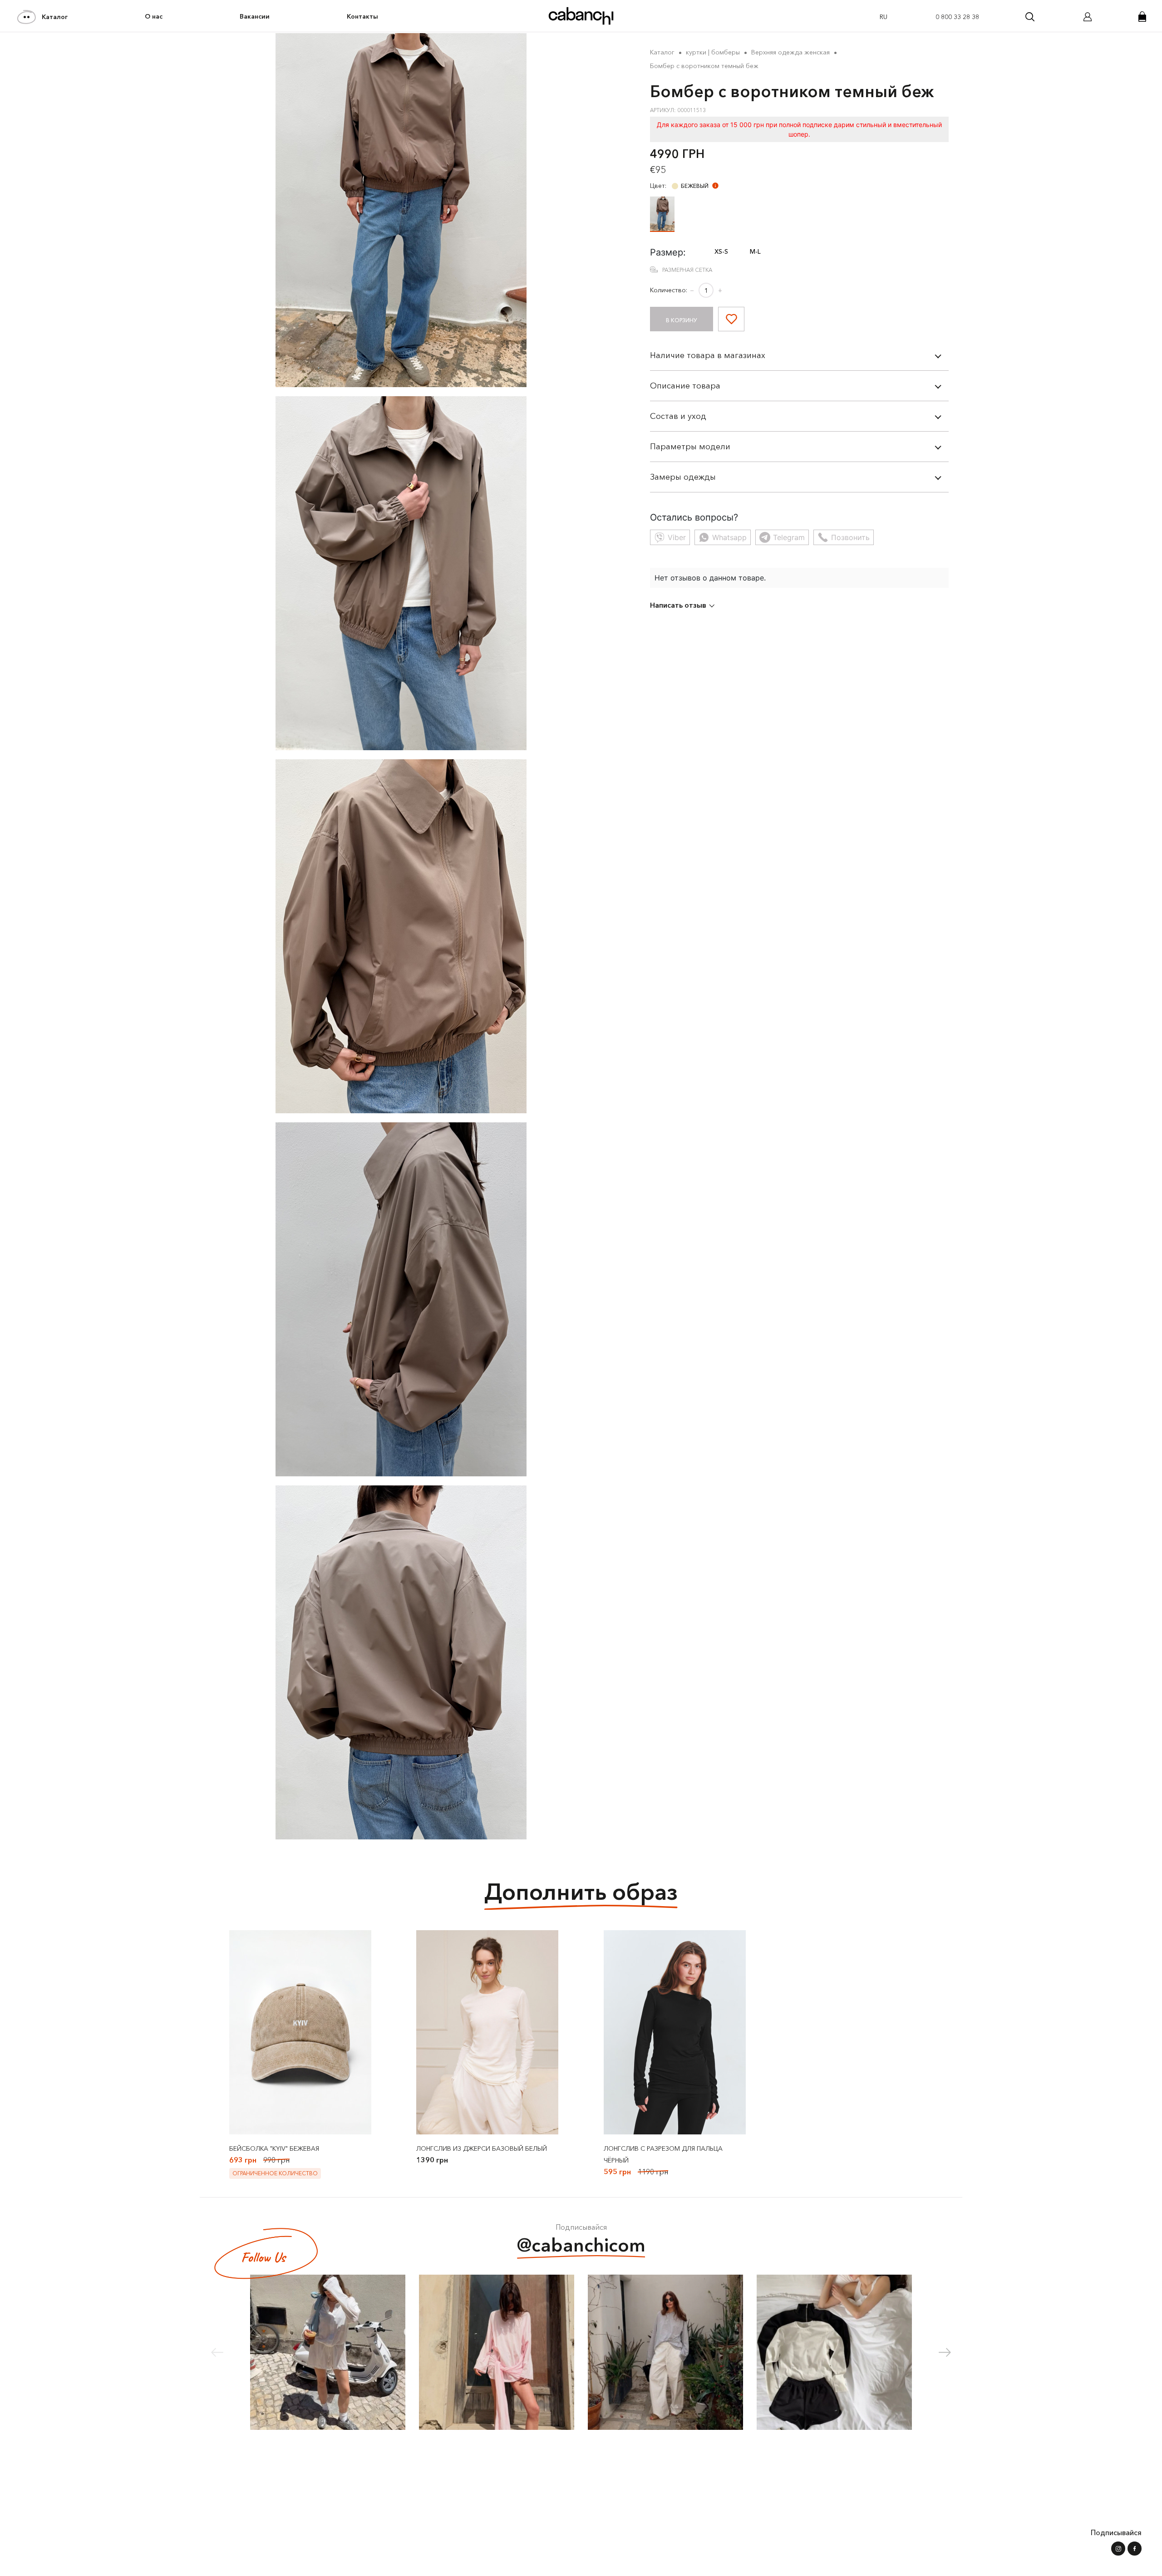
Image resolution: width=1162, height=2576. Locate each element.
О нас (154, 16)
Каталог (55, 17)
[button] (945, 2352)
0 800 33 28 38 (957, 17)
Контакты (362, 16)
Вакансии (255, 16)
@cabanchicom (581, 2245)
